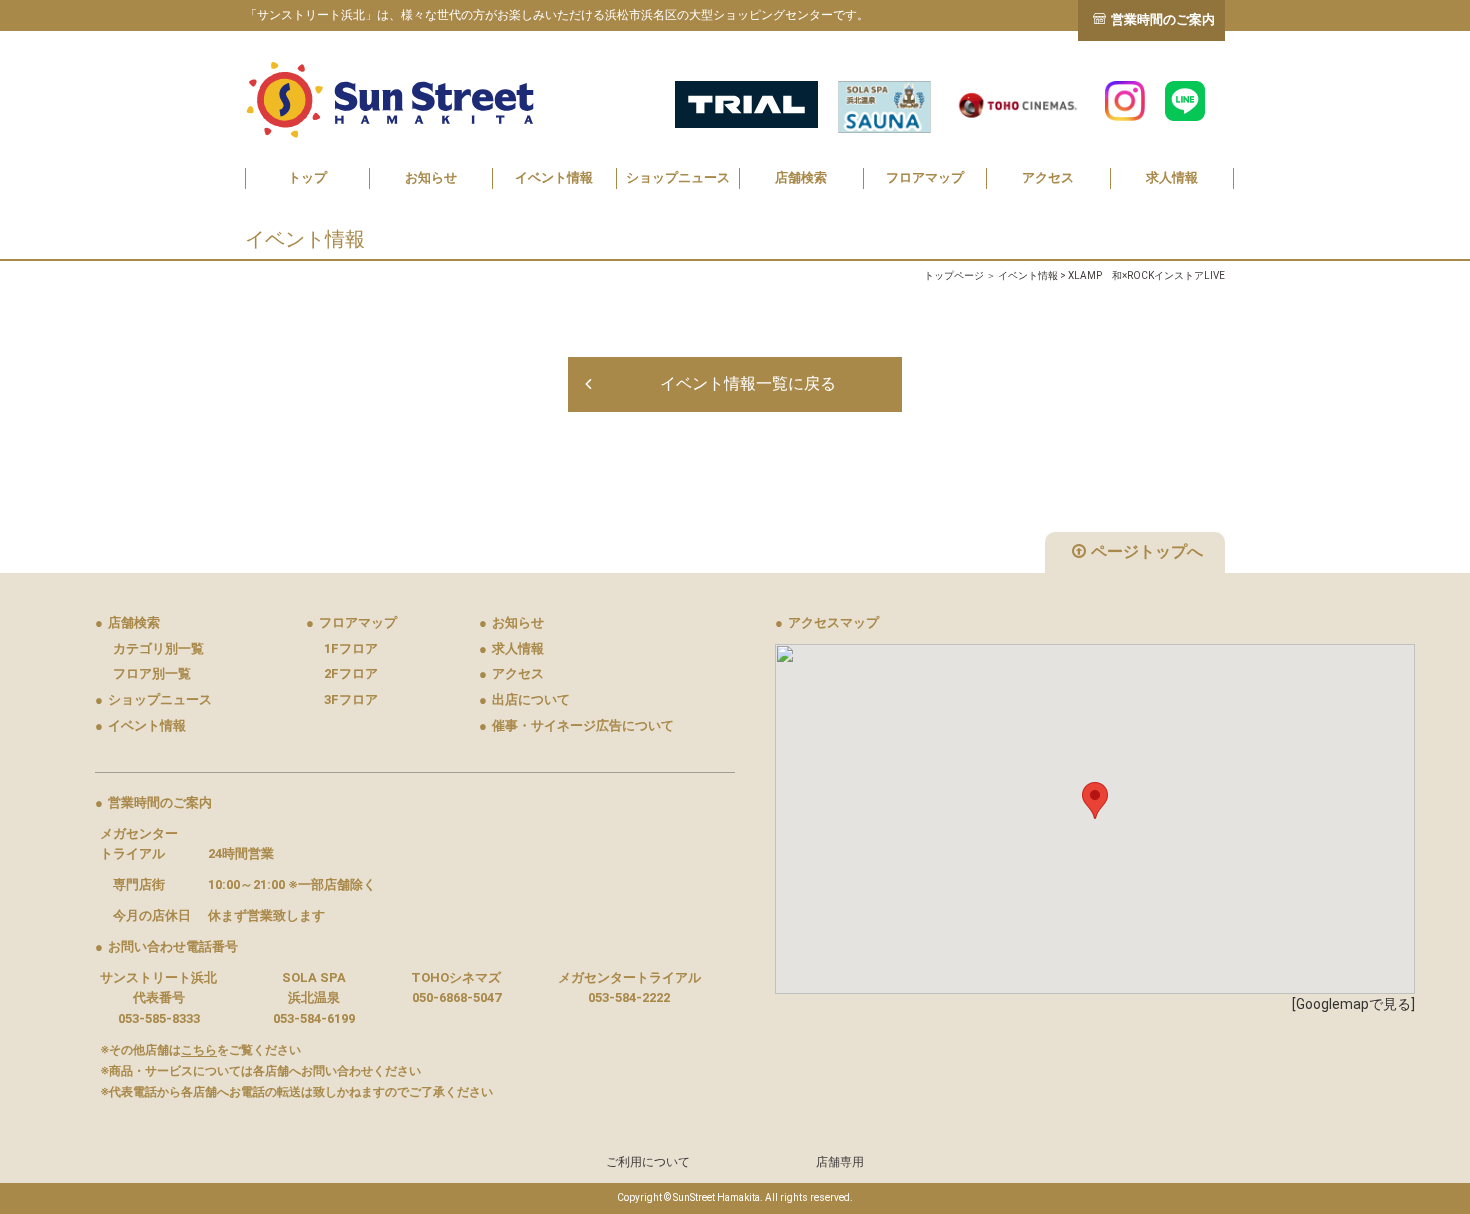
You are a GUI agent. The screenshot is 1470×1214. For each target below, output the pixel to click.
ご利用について (648, 1162)
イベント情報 (554, 177)
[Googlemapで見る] (1353, 1004)
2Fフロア (351, 673)
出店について (524, 699)
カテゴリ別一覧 (158, 648)
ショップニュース (678, 177)
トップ (307, 177)
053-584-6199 (314, 1018)
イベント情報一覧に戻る (748, 383)
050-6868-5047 (456, 997)
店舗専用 (840, 1162)
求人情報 (1172, 177)
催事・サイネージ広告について (576, 725)
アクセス (1048, 177)
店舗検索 (801, 177)
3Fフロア (351, 699)
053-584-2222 (629, 997)
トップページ (954, 275)
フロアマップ (925, 177)
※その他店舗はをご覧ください (200, 1050)
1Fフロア (351, 648)
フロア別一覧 (152, 673)
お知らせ (431, 177)
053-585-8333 (159, 1018)
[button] (1095, 800)
